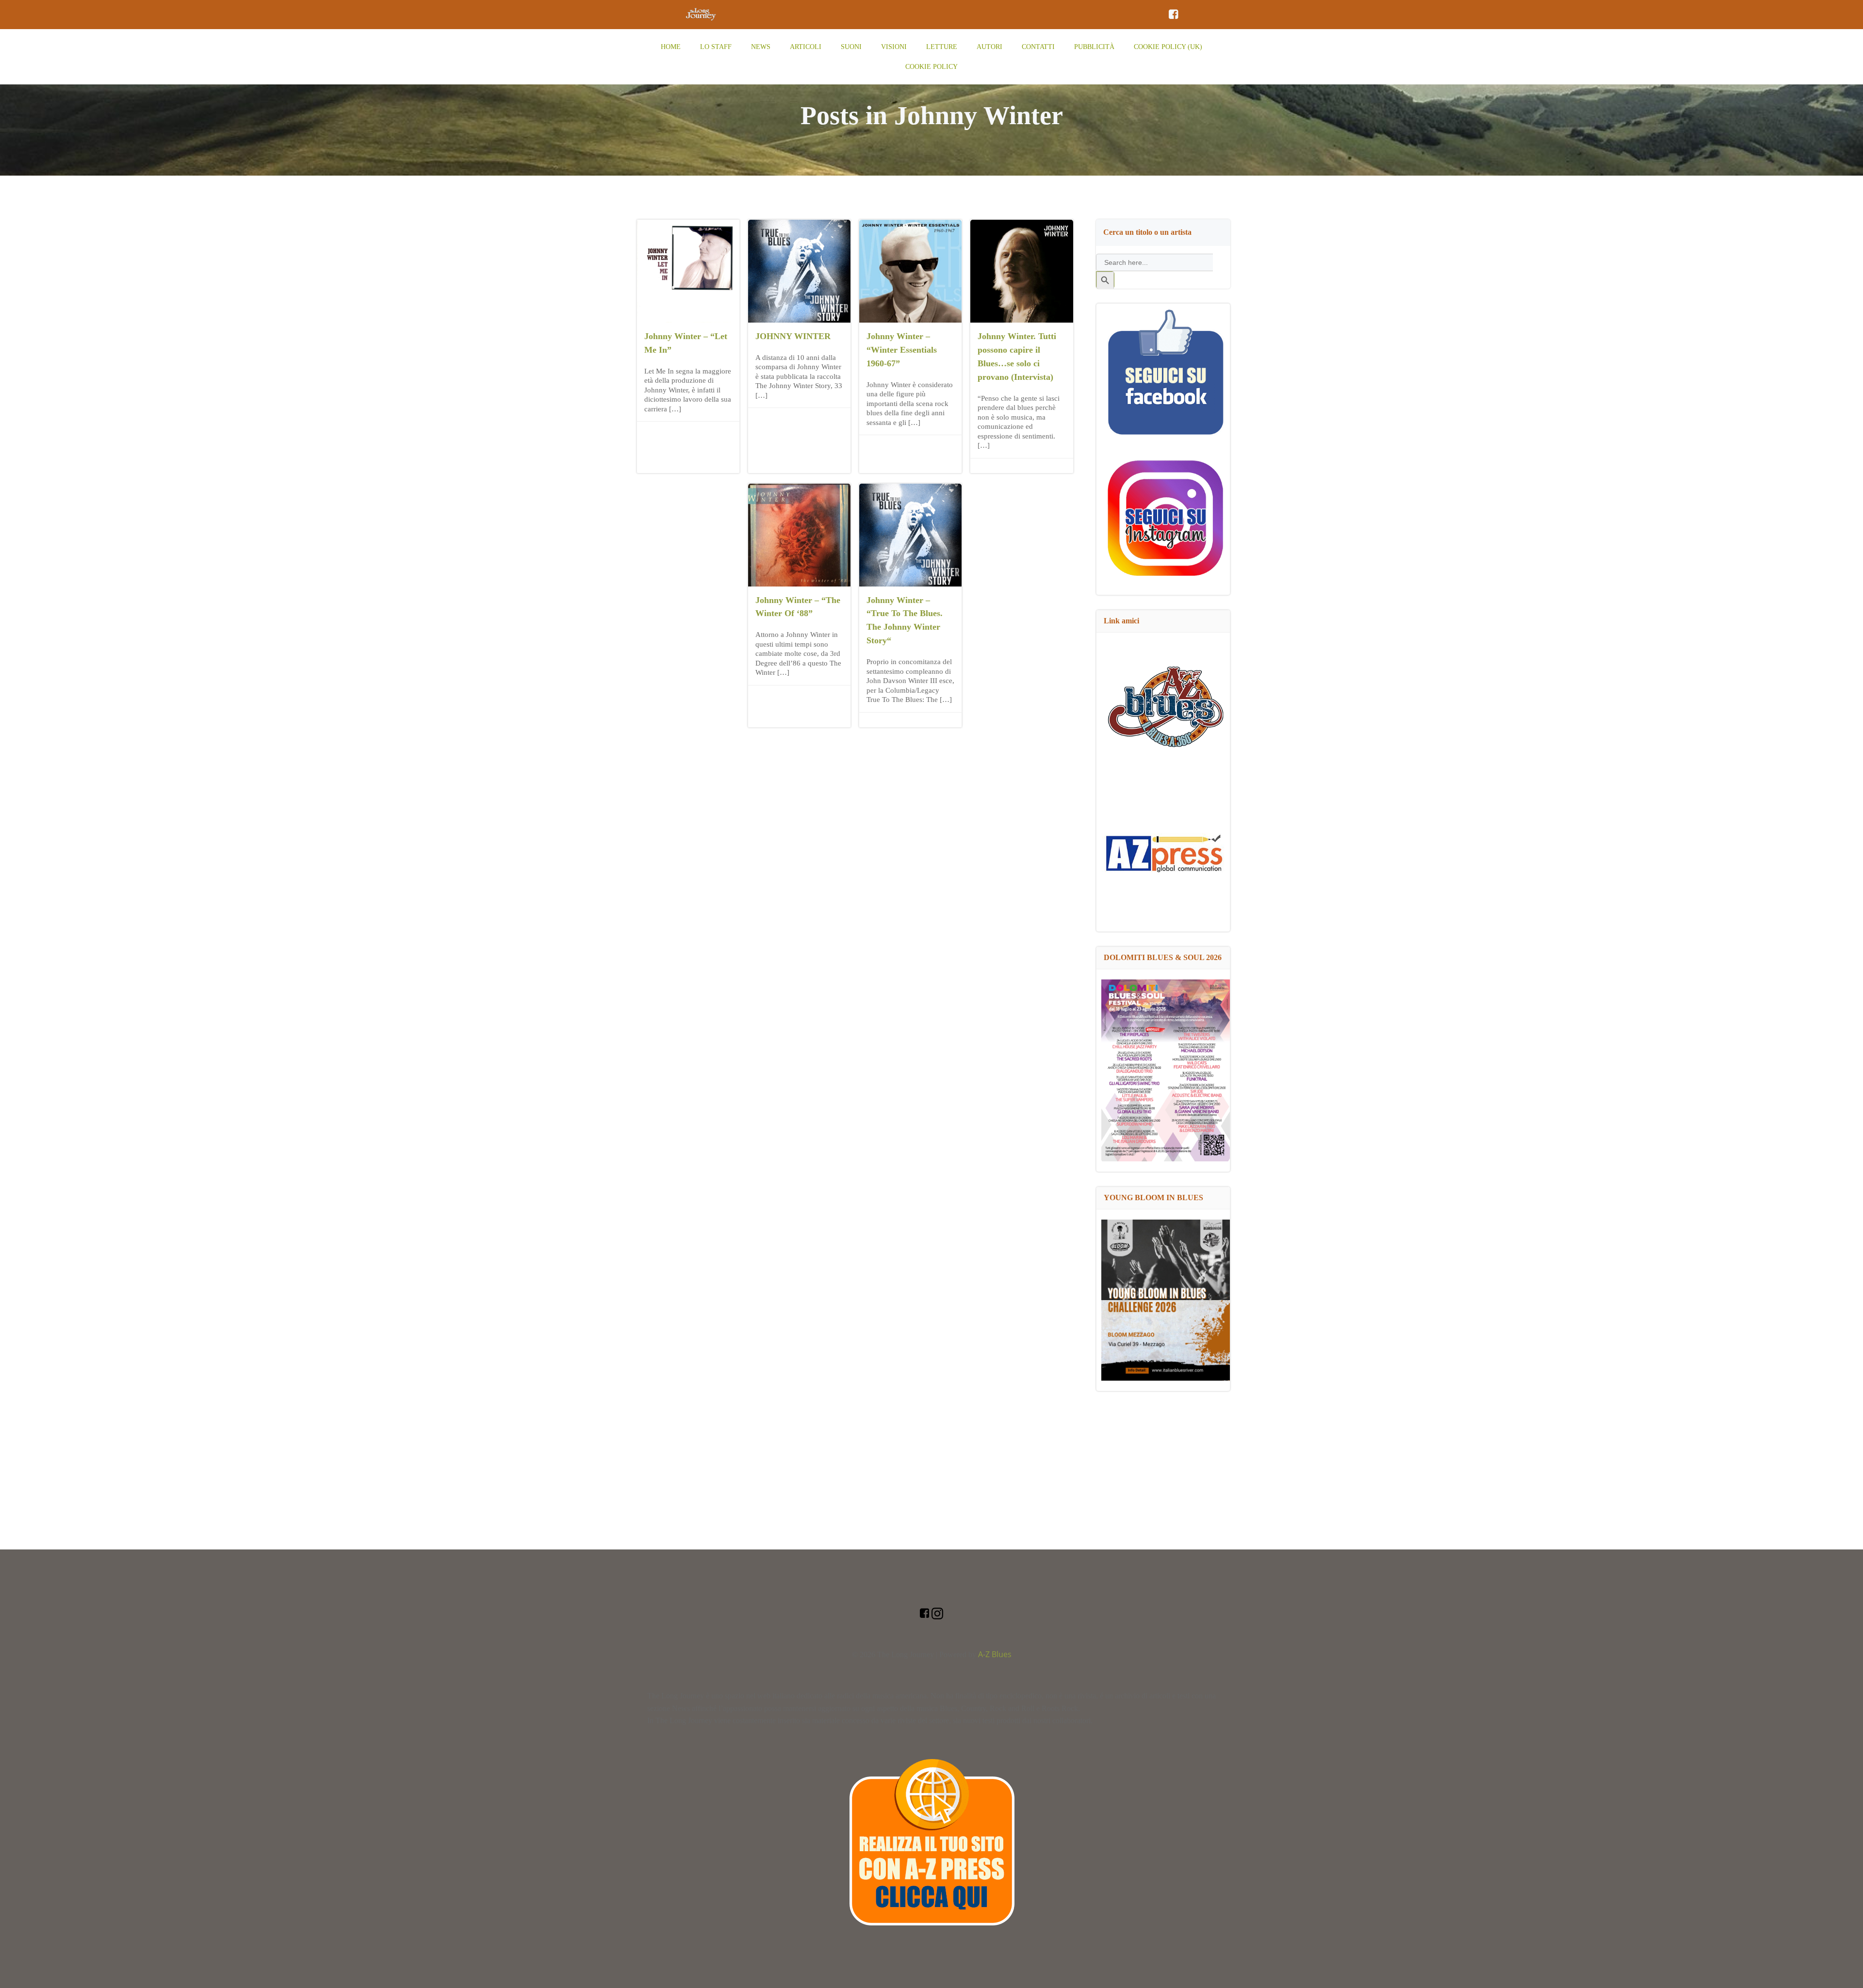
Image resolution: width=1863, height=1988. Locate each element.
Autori (989, 47)
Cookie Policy (931, 67)
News (761, 47)
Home (671, 47)
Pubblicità (1094, 47)
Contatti (1038, 47)
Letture (942, 47)
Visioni (894, 47)
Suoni (851, 47)
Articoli (806, 47)
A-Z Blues (995, 1654)
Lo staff (716, 47)
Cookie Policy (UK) (1168, 47)
